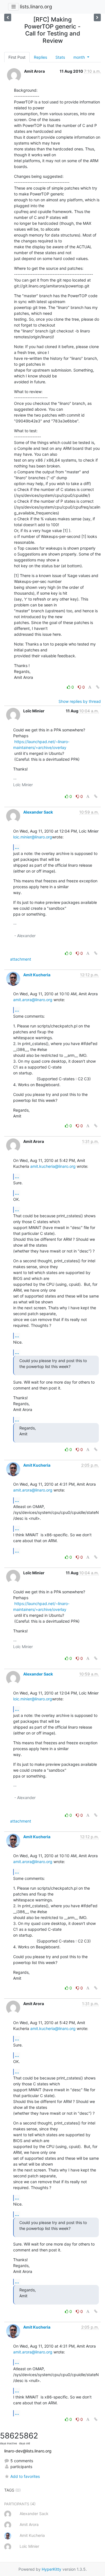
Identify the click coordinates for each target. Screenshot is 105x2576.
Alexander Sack (38, 812)
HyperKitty (52, 2569)
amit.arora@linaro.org (33, 1000)
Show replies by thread (80, 701)
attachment (21, 959)
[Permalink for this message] (98, 687)
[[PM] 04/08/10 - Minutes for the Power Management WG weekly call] (97, 17)
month (80, 57)
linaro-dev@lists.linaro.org (28, 2451)
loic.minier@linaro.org (33, 837)
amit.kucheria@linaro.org (53, 1166)
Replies (40, 57)
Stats (60, 57)
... (17, 847)
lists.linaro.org (36, 7)
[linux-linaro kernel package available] (8, 17)
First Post (17, 57)
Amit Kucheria (37, 975)
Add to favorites (25, 2476)
